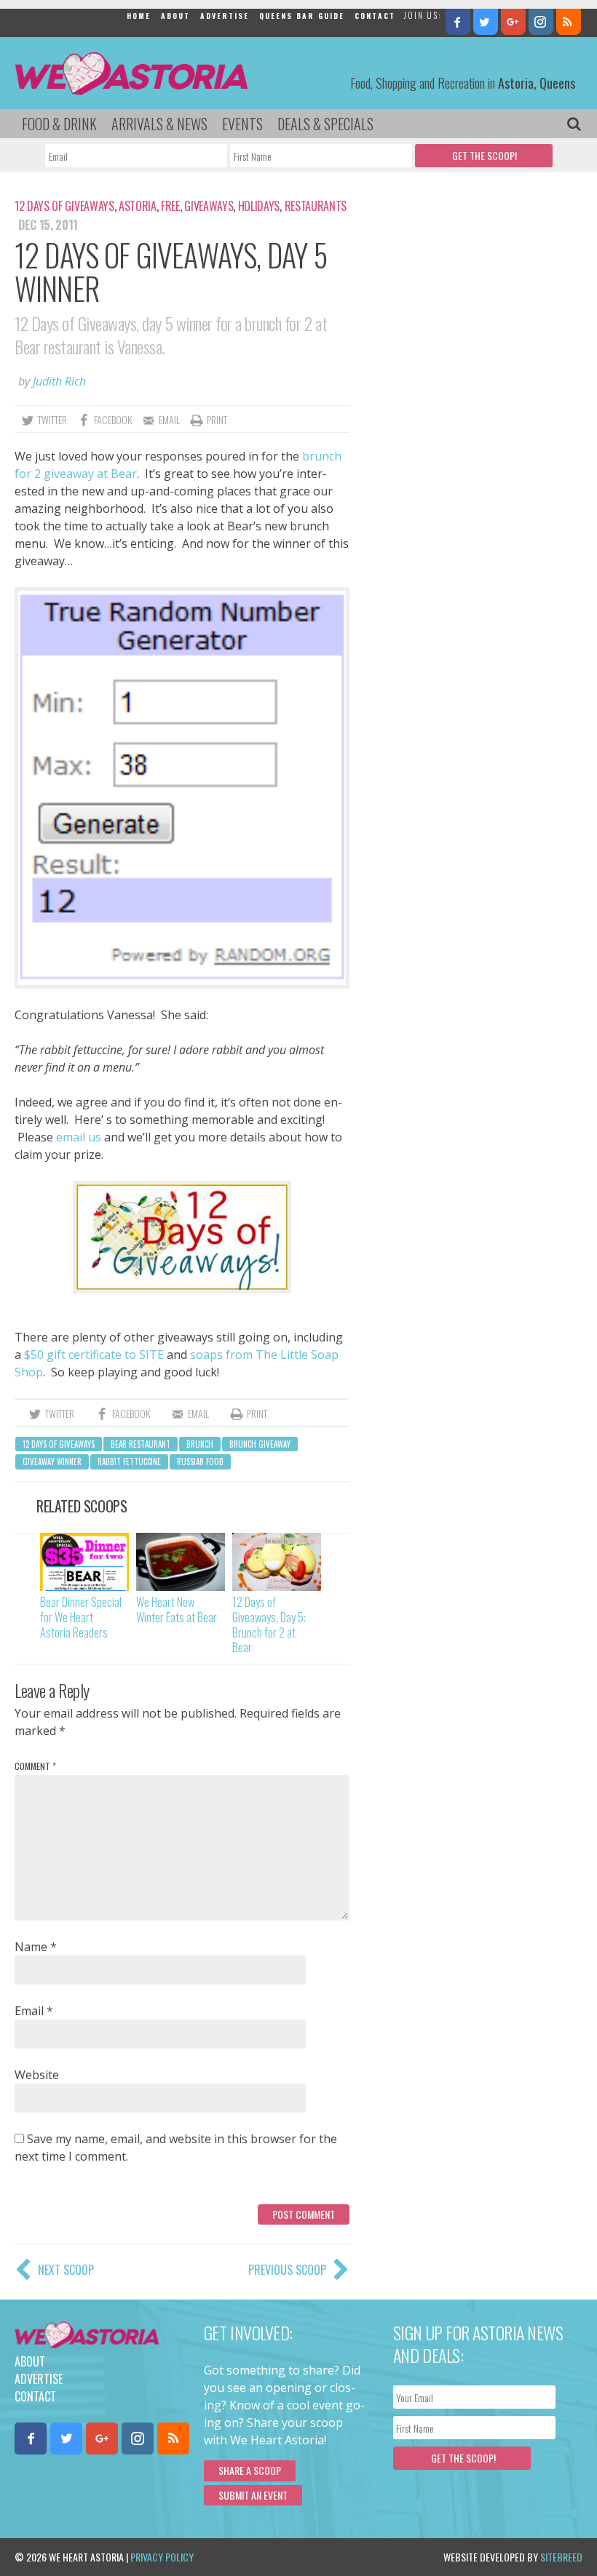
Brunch (200, 1444)
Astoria (138, 206)
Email (34, 2011)
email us (79, 1137)
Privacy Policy (162, 2557)
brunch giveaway (260, 1444)
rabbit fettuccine (129, 1462)
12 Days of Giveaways (64, 206)
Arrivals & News (159, 124)
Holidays (259, 206)
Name (36, 1947)
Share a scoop (250, 2470)
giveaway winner (52, 1462)
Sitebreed (561, 2557)
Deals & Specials (325, 124)
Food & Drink (59, 124)
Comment (35, 1766)
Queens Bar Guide (302, 16)
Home (139, 16)
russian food (200, 1462)
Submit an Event (253, 2495)
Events (242, 124)
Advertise (225, 16)
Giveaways (209, 206)
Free (170, 206)
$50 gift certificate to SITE (94, 1355)
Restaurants (316, 206)
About (175, 16)
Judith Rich (59, 381)
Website (37, 2075)
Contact (375, 16)
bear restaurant (141, 1444)
